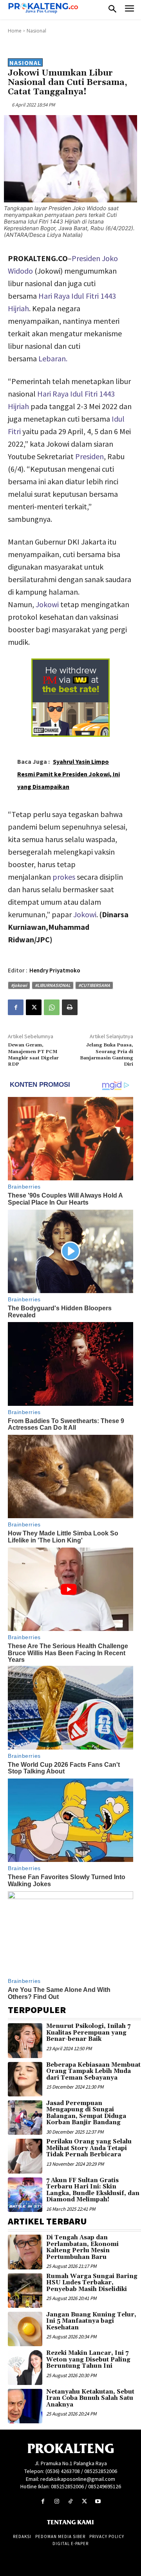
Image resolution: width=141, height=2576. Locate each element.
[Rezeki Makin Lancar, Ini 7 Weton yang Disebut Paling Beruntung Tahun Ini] (25, 2367)
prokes (64, 877)
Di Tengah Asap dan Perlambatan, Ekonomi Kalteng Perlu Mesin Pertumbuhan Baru (82, 2247)
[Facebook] (16, 1007)
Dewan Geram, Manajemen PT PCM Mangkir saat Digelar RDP (33, 1055)
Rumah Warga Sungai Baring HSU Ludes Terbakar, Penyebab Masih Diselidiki (92, 2283)
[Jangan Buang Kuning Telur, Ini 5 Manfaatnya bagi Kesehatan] (25, 2329)
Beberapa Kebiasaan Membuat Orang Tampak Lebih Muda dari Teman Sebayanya (93, 2071)
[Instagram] (57, 2501)
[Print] (70, 1007)
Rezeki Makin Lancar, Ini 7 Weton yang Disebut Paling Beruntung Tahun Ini (88, 2360)
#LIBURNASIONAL (53, 985)
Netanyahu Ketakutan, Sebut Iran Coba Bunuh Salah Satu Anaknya (90, 2398)
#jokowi (19, 985)
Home (15, 31)
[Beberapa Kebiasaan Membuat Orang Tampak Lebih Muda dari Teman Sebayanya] (25, 2079)
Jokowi (47, 604)
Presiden (89, 456)
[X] (34, 1007)
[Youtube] (98, 2501)
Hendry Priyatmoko (55, 970)
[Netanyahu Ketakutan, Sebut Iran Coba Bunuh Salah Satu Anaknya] (25, 2406)
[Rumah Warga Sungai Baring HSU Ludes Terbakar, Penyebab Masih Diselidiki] (25, 2291)
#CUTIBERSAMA (94, 985)
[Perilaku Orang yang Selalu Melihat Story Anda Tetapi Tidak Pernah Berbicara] (25, 2156)
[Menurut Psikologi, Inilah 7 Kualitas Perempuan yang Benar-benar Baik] (25, 2040)
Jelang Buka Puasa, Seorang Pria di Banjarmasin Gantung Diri (107, 1055)
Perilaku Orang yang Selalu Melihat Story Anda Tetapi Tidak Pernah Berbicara (89, 2148)
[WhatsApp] (52, 1007)
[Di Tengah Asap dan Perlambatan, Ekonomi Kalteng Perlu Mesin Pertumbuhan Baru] (25, 2252)
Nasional (36, 31)
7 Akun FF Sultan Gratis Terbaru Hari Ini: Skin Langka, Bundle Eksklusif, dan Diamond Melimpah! (93, 2190)
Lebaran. (53, 358)
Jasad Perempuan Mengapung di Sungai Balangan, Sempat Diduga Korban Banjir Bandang (86, 2113)
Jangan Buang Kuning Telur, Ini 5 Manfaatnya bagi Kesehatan (91, 2321)
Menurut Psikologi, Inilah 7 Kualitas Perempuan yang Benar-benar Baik (88, 2033)
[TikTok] (70, 2501)
